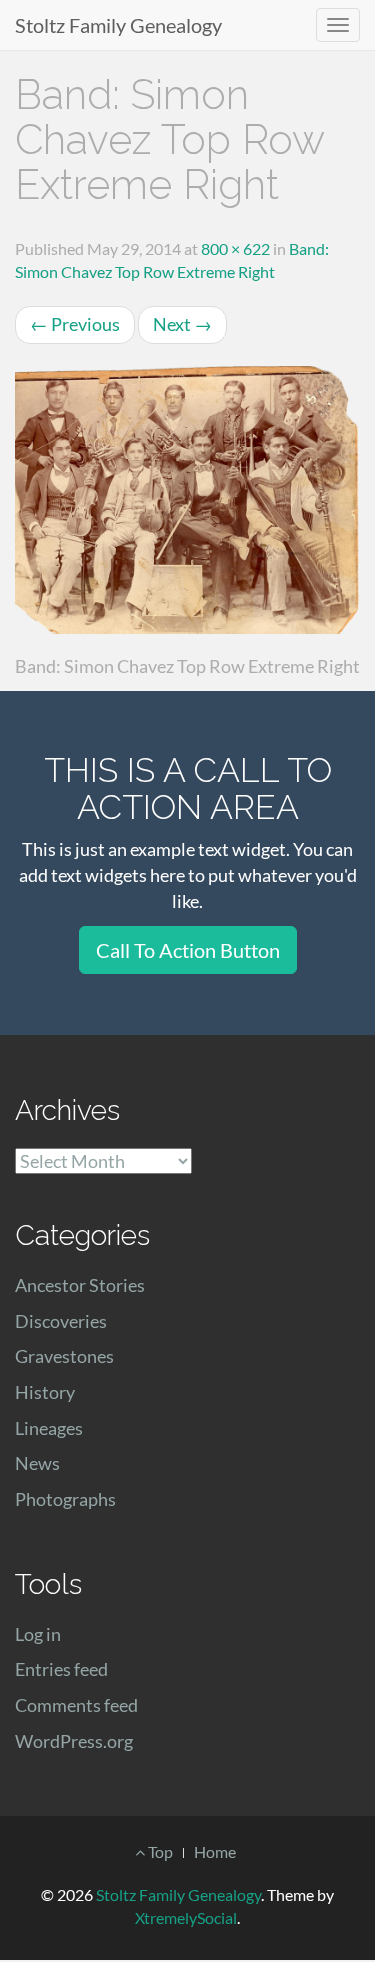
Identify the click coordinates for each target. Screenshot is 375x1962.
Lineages (49, 1428)
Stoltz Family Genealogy (118, 25)
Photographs (65, 1499)
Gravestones (64, 1356)
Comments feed (76, 1705)
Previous (75, 324)
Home (215, 1851)
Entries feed (61, 1669)
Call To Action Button (188, 950)
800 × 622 (235, 248)
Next (182, 324)
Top (159, 1851)
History (45, 1392)
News (37, 1463)
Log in (38, 1634)
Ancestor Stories (80, 1285)
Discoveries (61, 1321)
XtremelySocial (186, 1917)
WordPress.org (74, 1741)
